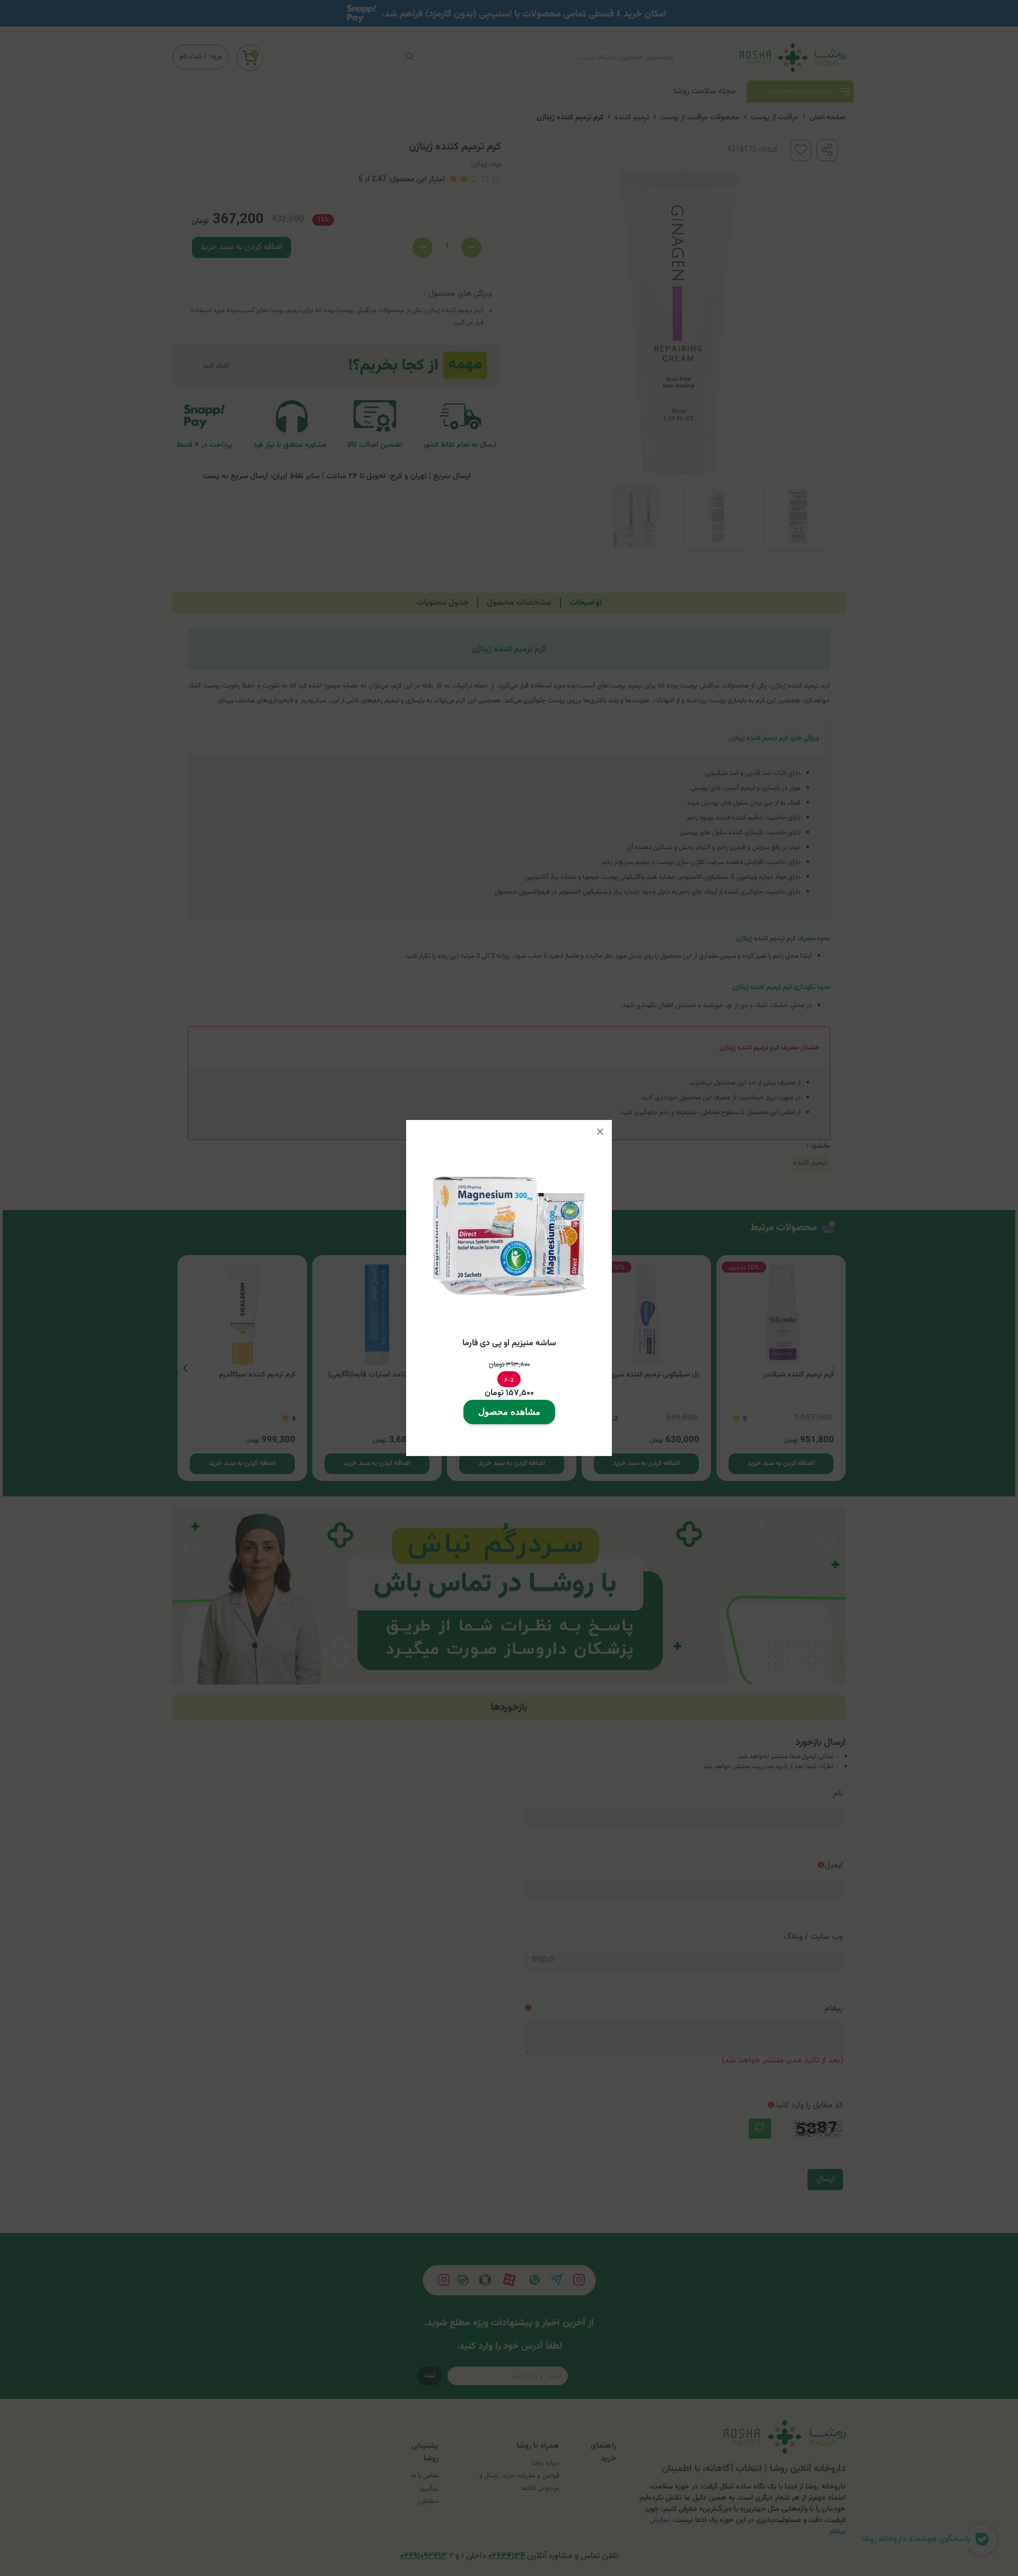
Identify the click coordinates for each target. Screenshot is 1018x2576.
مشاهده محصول (509, 1412)
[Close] (600, 1132)
